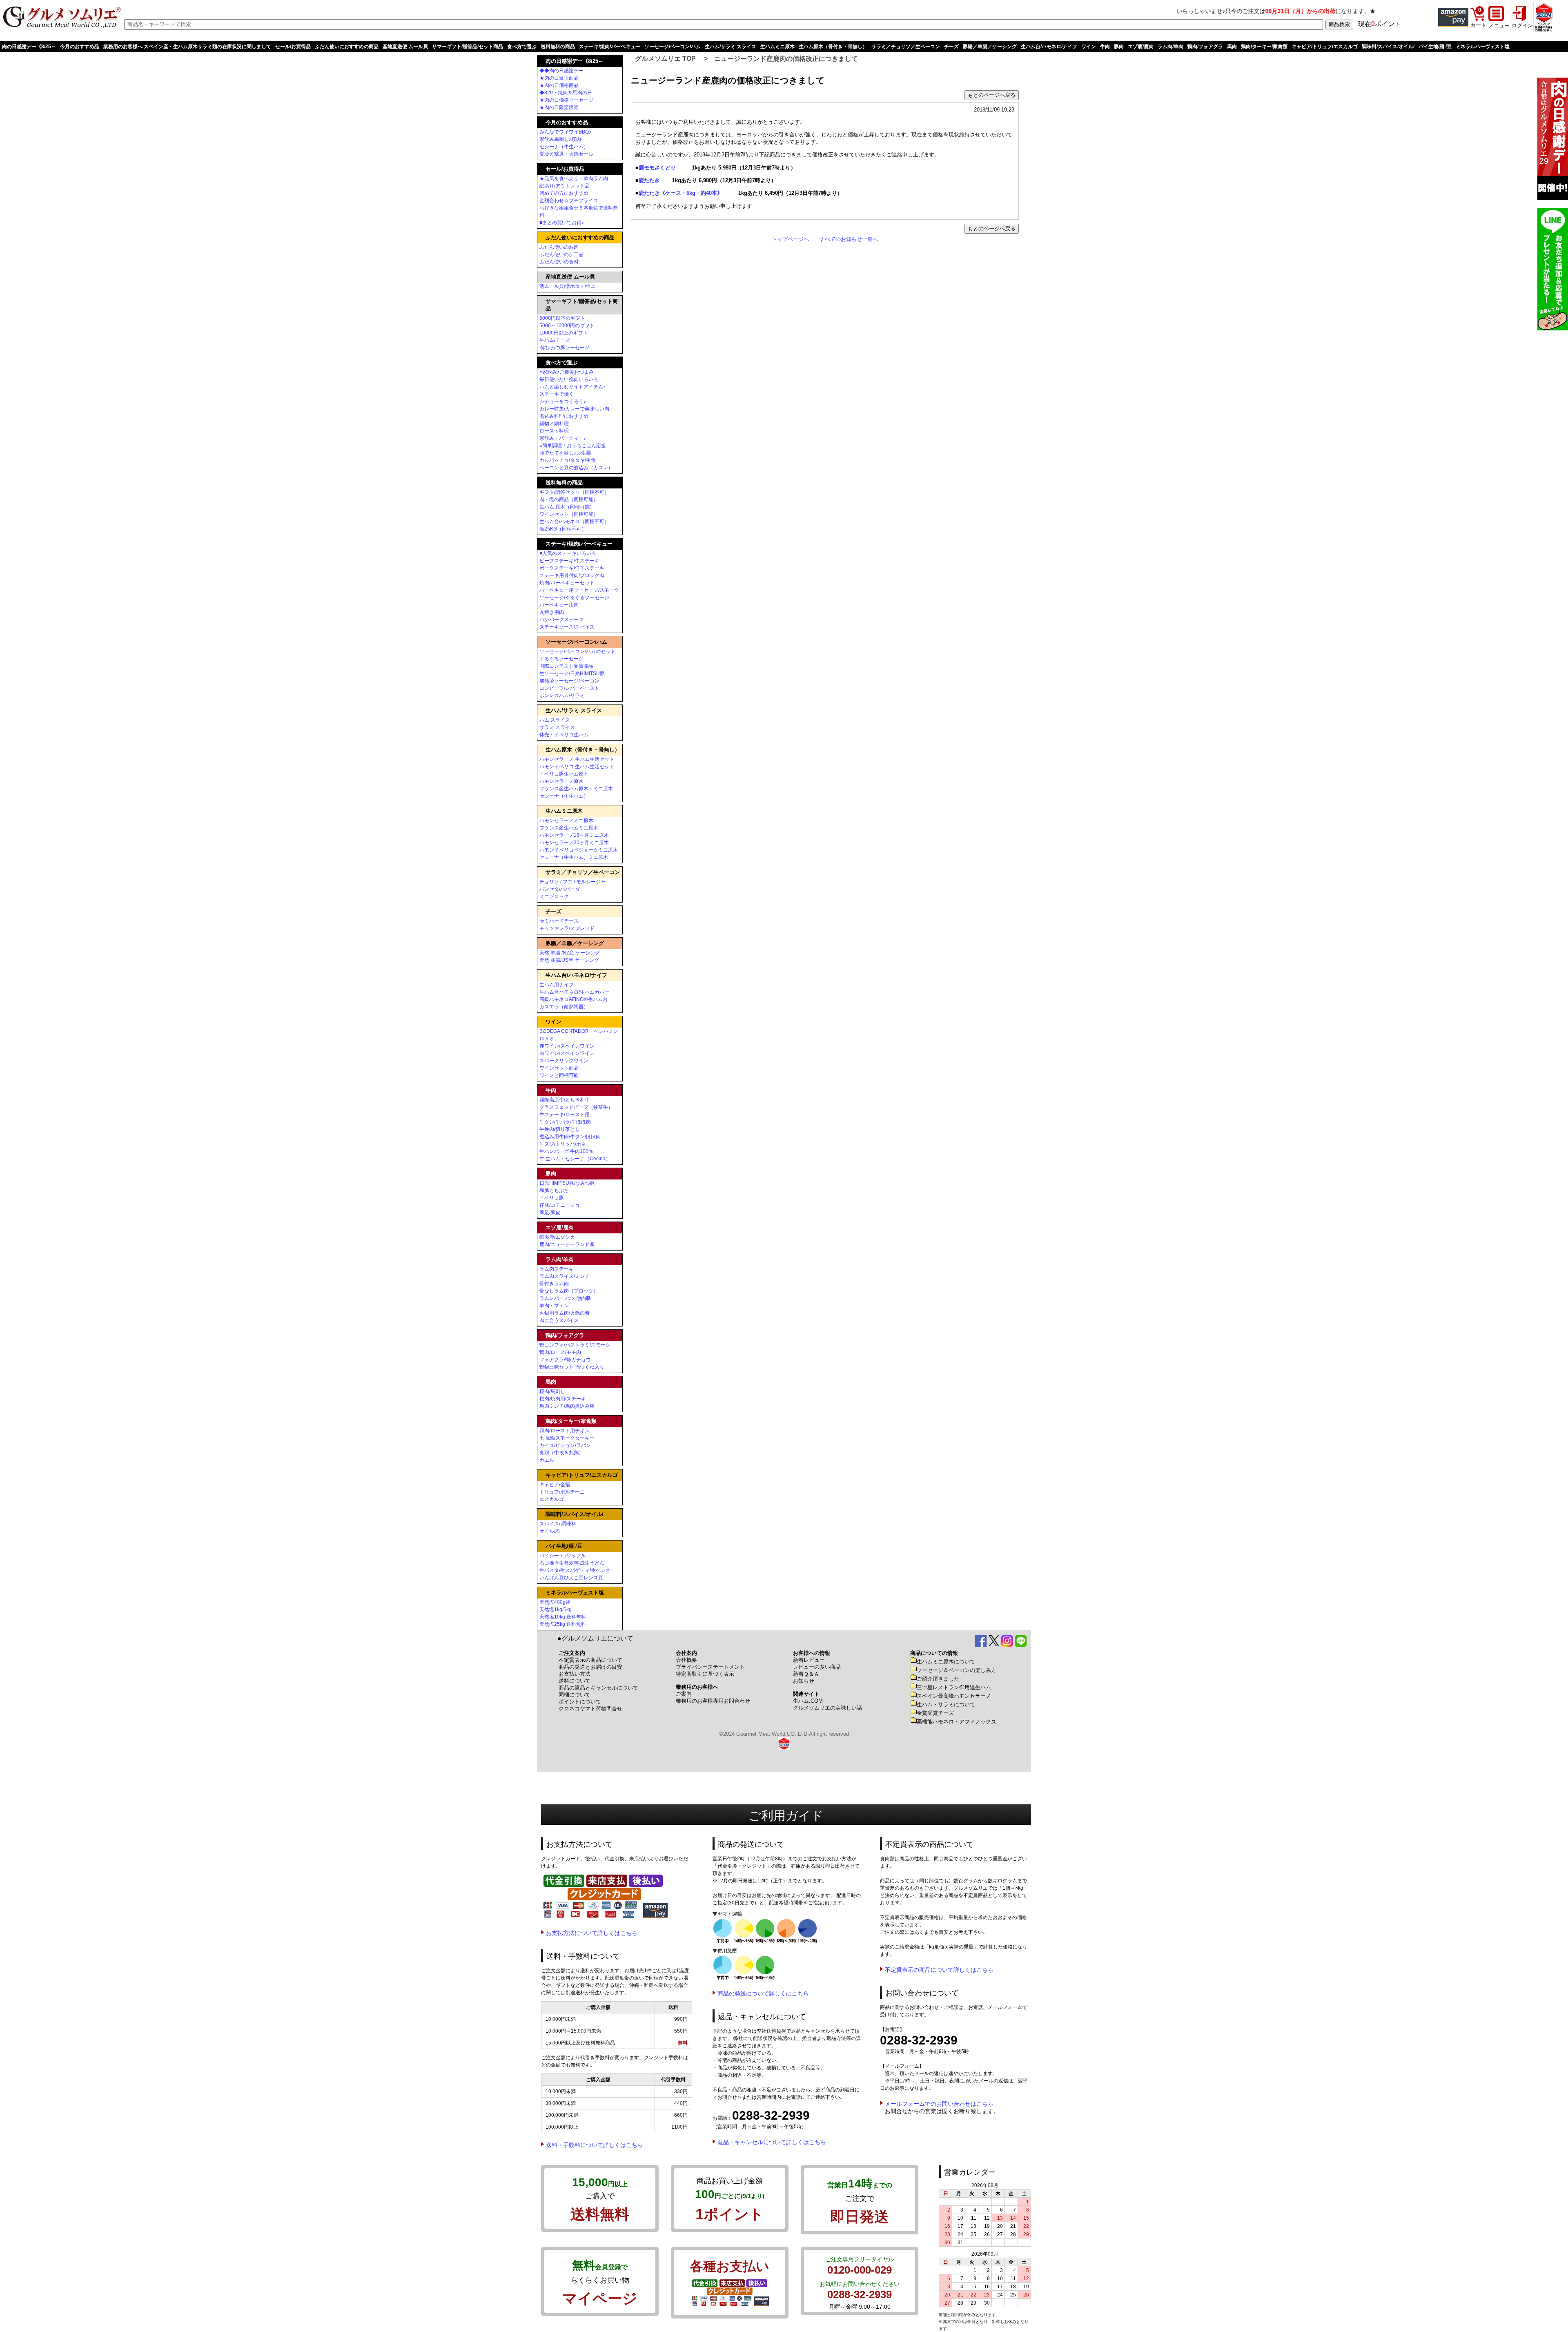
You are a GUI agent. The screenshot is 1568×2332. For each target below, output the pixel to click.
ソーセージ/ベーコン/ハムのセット (577, 651)
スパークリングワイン (564, 1061)
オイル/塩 (550, 1531)
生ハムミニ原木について (946, 1662)
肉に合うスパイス (559, 1320)
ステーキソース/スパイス (567, 627)
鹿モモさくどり (657, 168)
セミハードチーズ (559, 921)
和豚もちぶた (554, 1191)
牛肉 (1105, 47)
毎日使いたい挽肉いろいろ (569, 379)
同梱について (575, 1695)
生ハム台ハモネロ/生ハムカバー (574, 992)
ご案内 (684, 1694)
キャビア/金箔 (555, 1485)
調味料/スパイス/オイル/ (1388, 47)
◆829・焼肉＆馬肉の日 (566, 93)
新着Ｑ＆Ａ (806, 1674)
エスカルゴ (552, 1499)
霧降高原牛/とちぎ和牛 (565, 1100)
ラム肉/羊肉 (1170, 47)
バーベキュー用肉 (559, 605)
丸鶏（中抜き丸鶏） (561, 1453)
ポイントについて (580, 1702)
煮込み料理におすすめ (564, 416)
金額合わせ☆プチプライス (569, 201)
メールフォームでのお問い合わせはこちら (939, 2104)
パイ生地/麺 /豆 (1435, 47)
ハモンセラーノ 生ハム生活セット (577, 759)
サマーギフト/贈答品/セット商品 (468, 47)
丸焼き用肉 (552, 612)
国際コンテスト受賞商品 (566, 666)
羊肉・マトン (554, 1306)
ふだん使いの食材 (559, 262)
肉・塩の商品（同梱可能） (569, 499)
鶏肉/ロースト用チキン (565, 1431)
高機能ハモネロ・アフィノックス (957, 1722)
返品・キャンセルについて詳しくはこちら (772, 2142)
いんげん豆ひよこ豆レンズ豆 (571, 1578)
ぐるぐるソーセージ (561, 659)
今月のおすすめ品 (80, 47)
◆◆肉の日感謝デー (561, 71)
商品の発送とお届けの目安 (590, 1667)
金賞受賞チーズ (935, 1713)
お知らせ (804, 1681)
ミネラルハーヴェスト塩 (1483, 47)
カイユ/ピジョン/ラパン (565, 1445)
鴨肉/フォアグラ (1205, 47)
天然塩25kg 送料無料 (563, 1624)
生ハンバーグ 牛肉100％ (566, 1151)
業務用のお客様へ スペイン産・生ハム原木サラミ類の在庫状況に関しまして (187, 47)
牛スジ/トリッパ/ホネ (563, 1144)
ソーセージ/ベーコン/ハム (673, 47)
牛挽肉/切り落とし (560, 1129)
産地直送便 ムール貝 (405, 47)
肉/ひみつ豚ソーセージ (565, 348)
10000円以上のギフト (564, 333)
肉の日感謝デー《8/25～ (29, 47)
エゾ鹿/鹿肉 (1141, 47)
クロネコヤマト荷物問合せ (590, 1709)
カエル (547, 1460)
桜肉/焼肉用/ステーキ (563, 1399)
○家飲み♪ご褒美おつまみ (567, 372)
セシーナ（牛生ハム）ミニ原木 (574, 857)
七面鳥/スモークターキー (567, 1438)
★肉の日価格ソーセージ (566, 100)
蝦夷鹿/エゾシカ (557, 1237)
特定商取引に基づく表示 (705, 1674)
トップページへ (790, 239)
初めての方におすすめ (564, 193)
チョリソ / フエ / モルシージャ (572, 882)
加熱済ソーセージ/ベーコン (569, 681)
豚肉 (1119, 47)
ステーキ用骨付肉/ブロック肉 (572, 575)
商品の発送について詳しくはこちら (763, 1993)
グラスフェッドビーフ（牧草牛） (576, 1107)
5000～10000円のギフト (567, 325)
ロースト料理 (554, 431)
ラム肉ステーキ (557, 1269)
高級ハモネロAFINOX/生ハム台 (574, 999)
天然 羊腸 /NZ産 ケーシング (570, 953)
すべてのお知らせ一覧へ (849, 239)
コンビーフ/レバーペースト (569, 688)
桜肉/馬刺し (552, 1391)
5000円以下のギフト (562, 318)
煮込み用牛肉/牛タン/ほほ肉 (570, 1137)
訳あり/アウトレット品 (565, 186)
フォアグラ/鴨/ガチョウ (565, 1360)
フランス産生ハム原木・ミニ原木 (576, 789)
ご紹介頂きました (938, 1679)
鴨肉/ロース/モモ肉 (560, 1352)
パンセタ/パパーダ (560, 889)
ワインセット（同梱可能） (569, 514)
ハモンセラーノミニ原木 (566, 820)
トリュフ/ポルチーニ (562, 1492)
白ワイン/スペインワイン (567, 1053)
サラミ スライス (557, 727)
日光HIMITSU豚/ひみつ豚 (567, 1183)
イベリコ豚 (552, 1198)
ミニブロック (554, 896)
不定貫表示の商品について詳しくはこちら (939, 1970)
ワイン (1089, 47)
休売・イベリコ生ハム (564, 735)
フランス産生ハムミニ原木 (569, 828)
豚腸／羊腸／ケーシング (990, 47)
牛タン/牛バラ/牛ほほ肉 (565, 1122)
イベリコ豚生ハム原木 (564, 774)
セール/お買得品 (293, 47)
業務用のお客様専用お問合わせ (713, 1701)
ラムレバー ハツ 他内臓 (565, 1298)
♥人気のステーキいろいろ (568, 553)
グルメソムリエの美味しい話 (827, 1708)
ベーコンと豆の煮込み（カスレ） (576, 468)
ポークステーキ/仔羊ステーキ (572, 568)
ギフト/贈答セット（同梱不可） (574, 492)
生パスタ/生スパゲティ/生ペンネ (575, 1570)
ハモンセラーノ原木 (561, 781)
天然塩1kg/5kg (556, 1610)
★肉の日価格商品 (559, 85)
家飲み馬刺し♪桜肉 (560, 139)
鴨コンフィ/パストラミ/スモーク (575, 1345)
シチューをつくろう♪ (563, 401)
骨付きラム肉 (554, 1284)
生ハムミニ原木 (777, 47)
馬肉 (1232, 47)
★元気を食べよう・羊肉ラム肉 (574, 178)
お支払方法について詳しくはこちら (592, 1933)
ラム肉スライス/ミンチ (565, 1276)
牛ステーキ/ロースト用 (565, 1115)
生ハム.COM (808, 1701)
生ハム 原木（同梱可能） (567, 507)
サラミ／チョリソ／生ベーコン (906, 47)
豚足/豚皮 (550, 1213)
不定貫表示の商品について (590, 1660)
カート (1478, 25)
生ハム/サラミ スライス (731, 47)
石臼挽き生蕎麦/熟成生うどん (572, 1563)
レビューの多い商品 (817, 1667)
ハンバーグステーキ (561, 620)
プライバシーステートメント (710, 1667)
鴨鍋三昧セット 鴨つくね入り (572, 1367)
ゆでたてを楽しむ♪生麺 (565, 453)
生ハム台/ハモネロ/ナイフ (1049, 47)
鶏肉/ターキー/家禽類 (1264, 47)
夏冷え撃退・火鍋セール (566, 154)
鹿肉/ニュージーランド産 (567, 1244)
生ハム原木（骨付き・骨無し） (833, 47)
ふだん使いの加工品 (561, 254)
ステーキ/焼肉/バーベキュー (610, 47)
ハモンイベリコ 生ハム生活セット (577, 767)
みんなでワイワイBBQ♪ (565, 132)
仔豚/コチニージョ (560, 1205)
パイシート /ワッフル (563, 1556)
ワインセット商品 (559, 1068)
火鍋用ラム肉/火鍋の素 (565, 1313)
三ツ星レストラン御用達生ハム (954, 1687)
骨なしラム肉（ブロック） (569, 1291)
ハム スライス (555, 720)
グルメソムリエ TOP (665, 59)
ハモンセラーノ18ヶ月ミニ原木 (574, 835)
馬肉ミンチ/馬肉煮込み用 (567, 1406)
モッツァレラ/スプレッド (567, 928)
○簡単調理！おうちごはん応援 (573, 446)
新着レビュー (809, 1660)
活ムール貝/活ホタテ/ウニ (568, 286)
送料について (575, 1681)
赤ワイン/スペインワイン (567, 1046)
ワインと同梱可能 (559, 1075)
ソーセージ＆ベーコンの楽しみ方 (957, 1670)
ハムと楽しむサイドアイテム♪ (572, 387)
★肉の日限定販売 (559, 107)
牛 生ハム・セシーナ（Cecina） (575, 1159)
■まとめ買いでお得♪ (562, 223)
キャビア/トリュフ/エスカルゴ (1325, 47)
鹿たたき (650, 180)
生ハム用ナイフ (557, 985)
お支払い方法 (575, 1674)
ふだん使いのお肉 (559, 247)
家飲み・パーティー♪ (563, 438)
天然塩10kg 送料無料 (563, 1617)
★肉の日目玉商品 (559, 78)
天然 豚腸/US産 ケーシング (569, 960)
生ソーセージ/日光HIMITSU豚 (572, 673)
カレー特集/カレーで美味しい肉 (574, 409)
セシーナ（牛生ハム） (564, 147)
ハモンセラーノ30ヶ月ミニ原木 (574, 843)
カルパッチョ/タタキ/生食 (568, 460)
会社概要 (686, 1660)
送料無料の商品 (558, 47)
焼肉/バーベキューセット (567, 583)
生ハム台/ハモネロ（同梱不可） (574, 522)
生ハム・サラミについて (946, 1704)
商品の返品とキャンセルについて (598, 1688)
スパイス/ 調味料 (558, 1524)
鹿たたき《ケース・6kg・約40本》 (680, 193)
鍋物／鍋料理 (554, 424)
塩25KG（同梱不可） (563, 529)
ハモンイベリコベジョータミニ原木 (579, 850)
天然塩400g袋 (555, 1602)
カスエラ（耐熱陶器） (564, 1007)
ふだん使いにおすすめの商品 (347, 47)
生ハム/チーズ (555, 340)
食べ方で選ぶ (522, 47)
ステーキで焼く (557, 394)
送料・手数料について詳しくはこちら (595, 2145)
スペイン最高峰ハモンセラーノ (954, 1696)
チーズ (951, 47)
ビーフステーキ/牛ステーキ (569, 561)
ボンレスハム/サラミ (562, 696)
